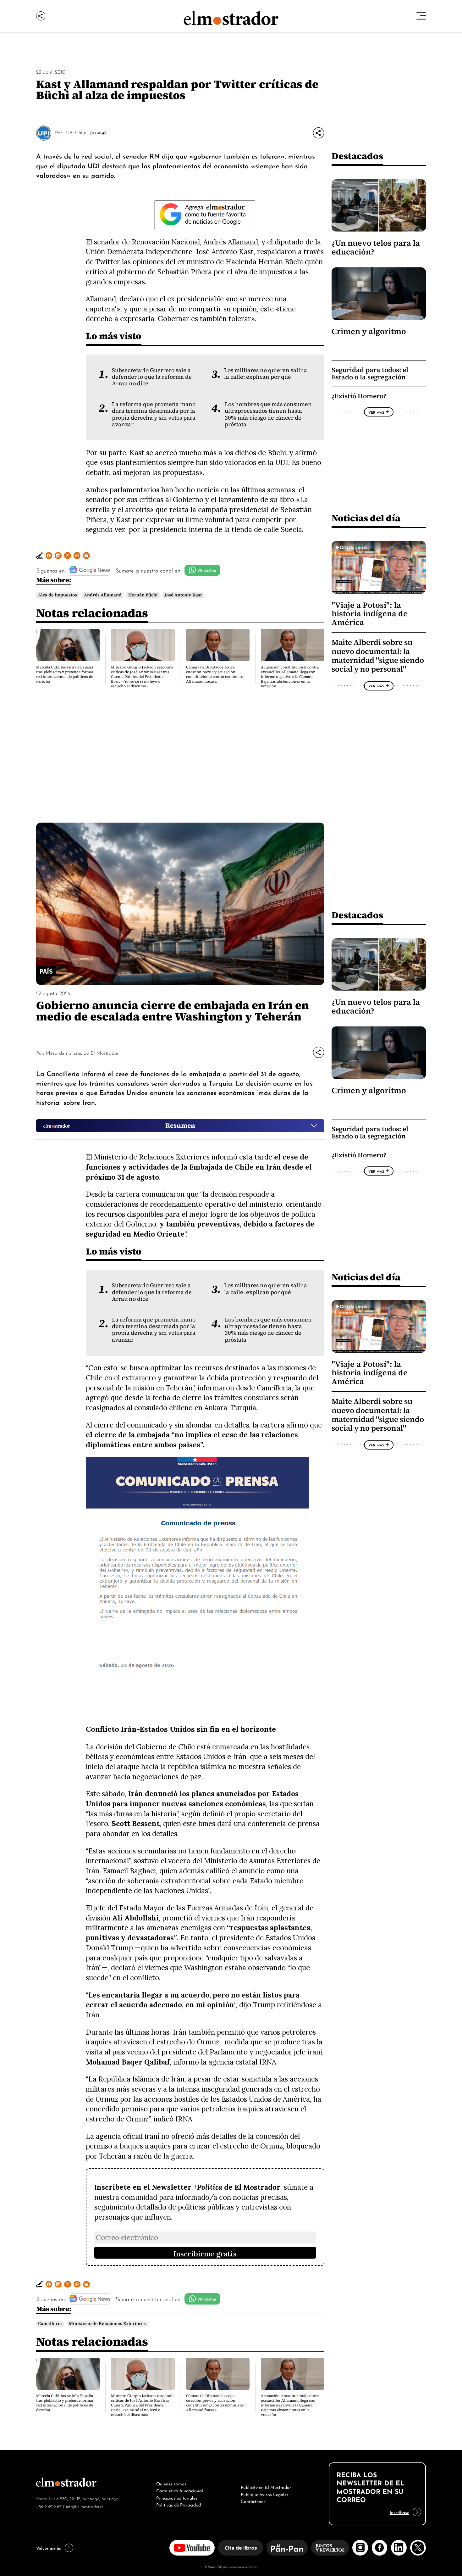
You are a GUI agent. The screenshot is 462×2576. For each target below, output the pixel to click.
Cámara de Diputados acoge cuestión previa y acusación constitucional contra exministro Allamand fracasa (215, 674)
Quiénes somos (171, 2483)
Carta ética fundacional (180, 2490)
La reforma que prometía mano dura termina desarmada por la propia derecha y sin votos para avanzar (154, 414)
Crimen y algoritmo (369, 331)
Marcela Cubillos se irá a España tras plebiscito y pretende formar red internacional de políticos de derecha (65, 674)
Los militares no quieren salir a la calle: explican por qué (266, 374)
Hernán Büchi (143, 595)
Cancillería (50, 2324)
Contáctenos (253, 2501)
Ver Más (96, 133)
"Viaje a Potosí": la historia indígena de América (370, 614)
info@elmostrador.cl (84, 2506)
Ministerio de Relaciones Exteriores (107, 2324)
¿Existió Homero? (359, 396)
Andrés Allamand (103, 595)
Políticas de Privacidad (179, 2504)
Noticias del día (366, 518)
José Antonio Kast (183, 595)
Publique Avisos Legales (265, 2494)
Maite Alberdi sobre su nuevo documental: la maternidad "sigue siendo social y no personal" (378, 656)
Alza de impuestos (58, 595)
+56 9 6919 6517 (50, 2506)
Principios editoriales (177, 2497)
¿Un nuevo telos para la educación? (376, 247)
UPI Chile (76, 132)
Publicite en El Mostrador (266, 2487)
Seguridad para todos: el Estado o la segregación (370, 374)
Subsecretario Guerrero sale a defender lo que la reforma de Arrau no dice (152, 377)
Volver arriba (49, 2548)
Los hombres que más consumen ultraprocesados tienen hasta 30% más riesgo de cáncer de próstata (268, 414)
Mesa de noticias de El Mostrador (82, 1053)
